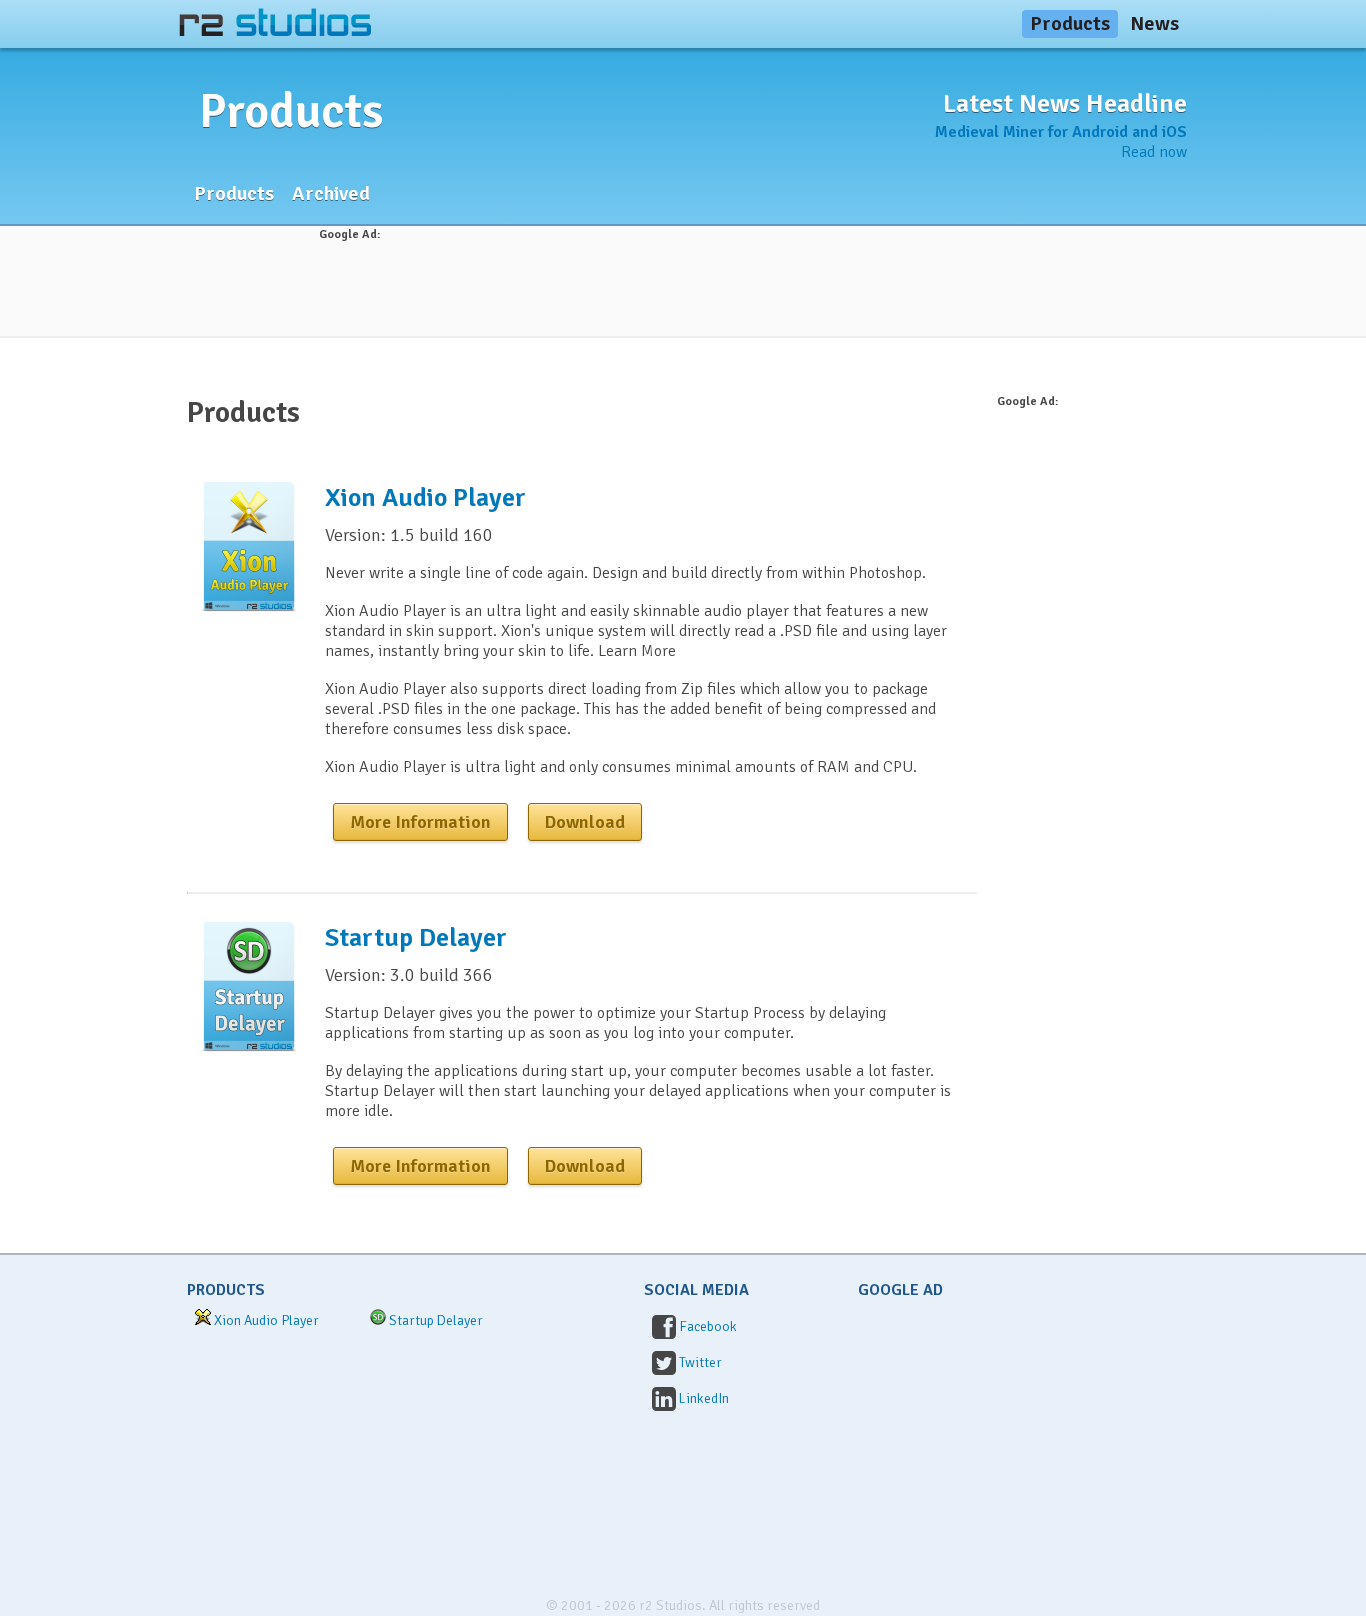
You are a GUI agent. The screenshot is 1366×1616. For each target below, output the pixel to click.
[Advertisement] (683, 289)
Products (1070, 23)
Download (585, 822)
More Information (420, 822)
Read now (1154, 152)
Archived (331, 193)
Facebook (708, 1326)
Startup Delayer (416, 938)
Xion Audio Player (425, 498)
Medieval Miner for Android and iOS (1061, 132)
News (1154, 23)
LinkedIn (704, 1398)
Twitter (700, 1362)
